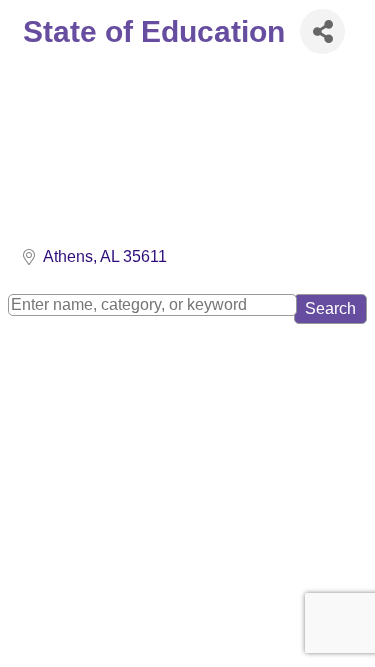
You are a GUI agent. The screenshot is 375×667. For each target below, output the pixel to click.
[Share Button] (322, 31)
